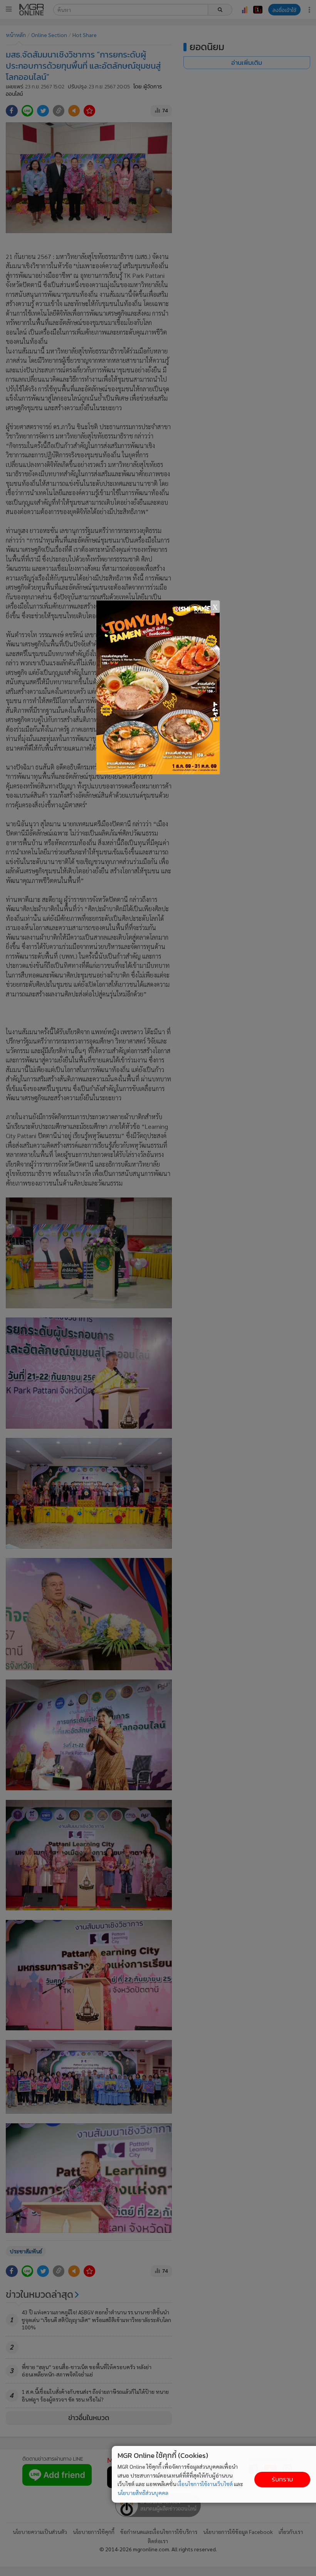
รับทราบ (282, 2479)
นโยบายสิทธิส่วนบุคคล (143, 2493)
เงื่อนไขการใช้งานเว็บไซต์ (205, 2484)
